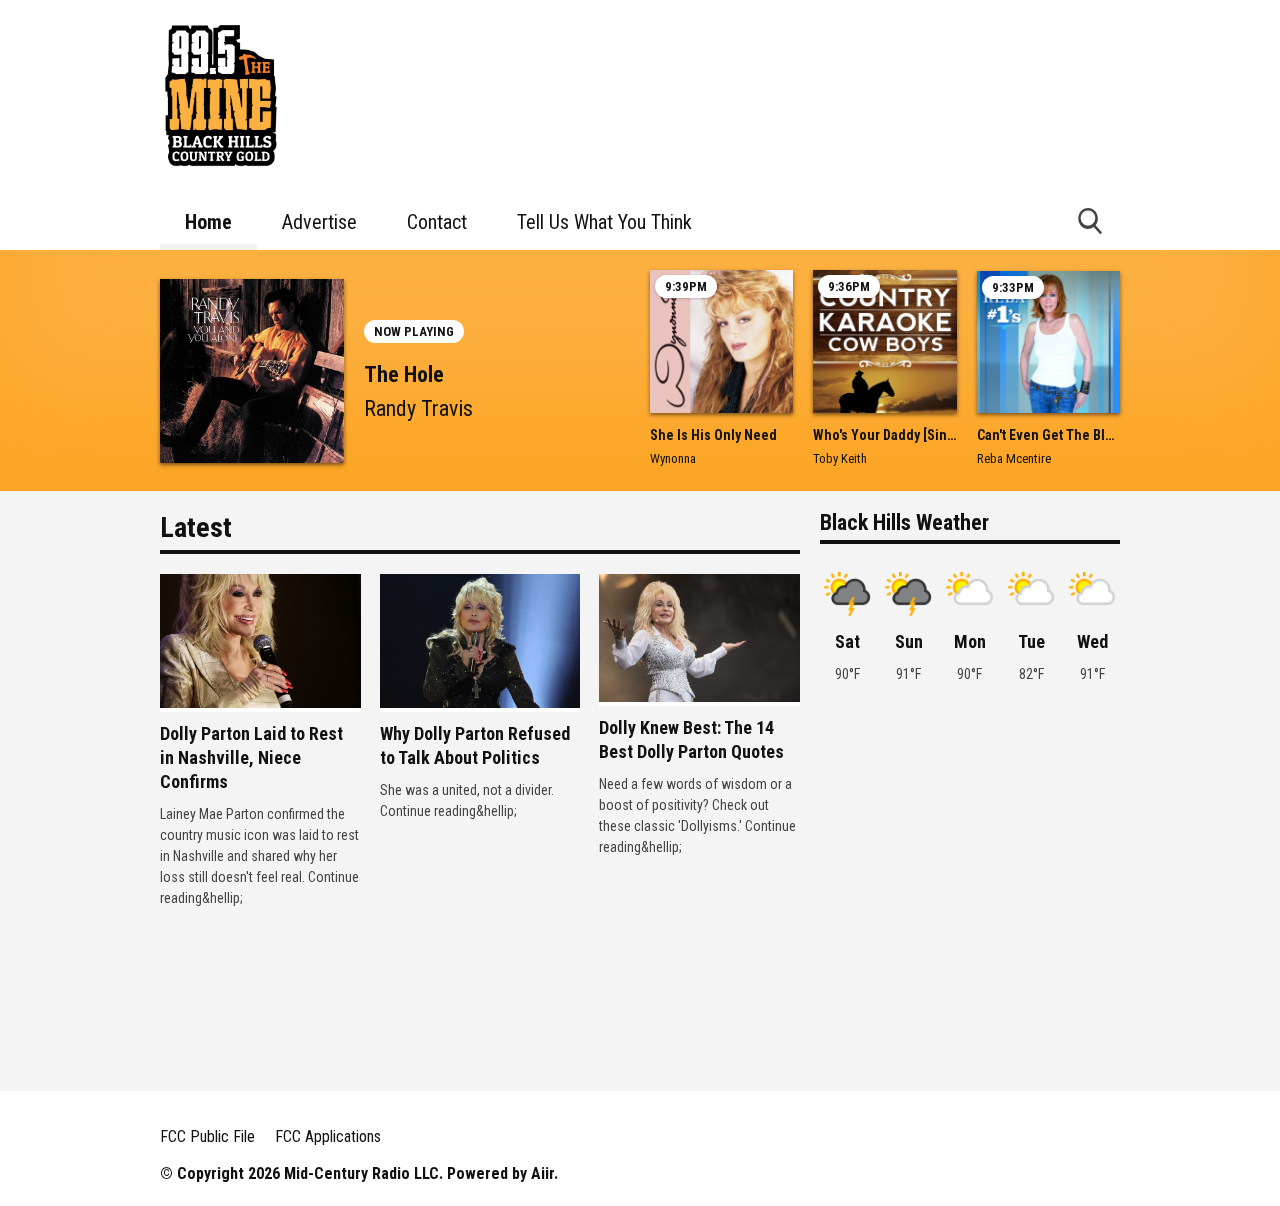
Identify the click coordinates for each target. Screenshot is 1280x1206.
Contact (437, 222)
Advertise (319, 222)
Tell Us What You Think (604, 222)
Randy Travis (418, 408)
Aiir (542, 1173)
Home (208, 222)
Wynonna (673, 458)
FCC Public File (207, 1136)
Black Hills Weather (904, 522)
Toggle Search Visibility (1090, 220)
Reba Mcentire (1014, 458)
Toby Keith (840, 458)
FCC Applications (328, 1136)
